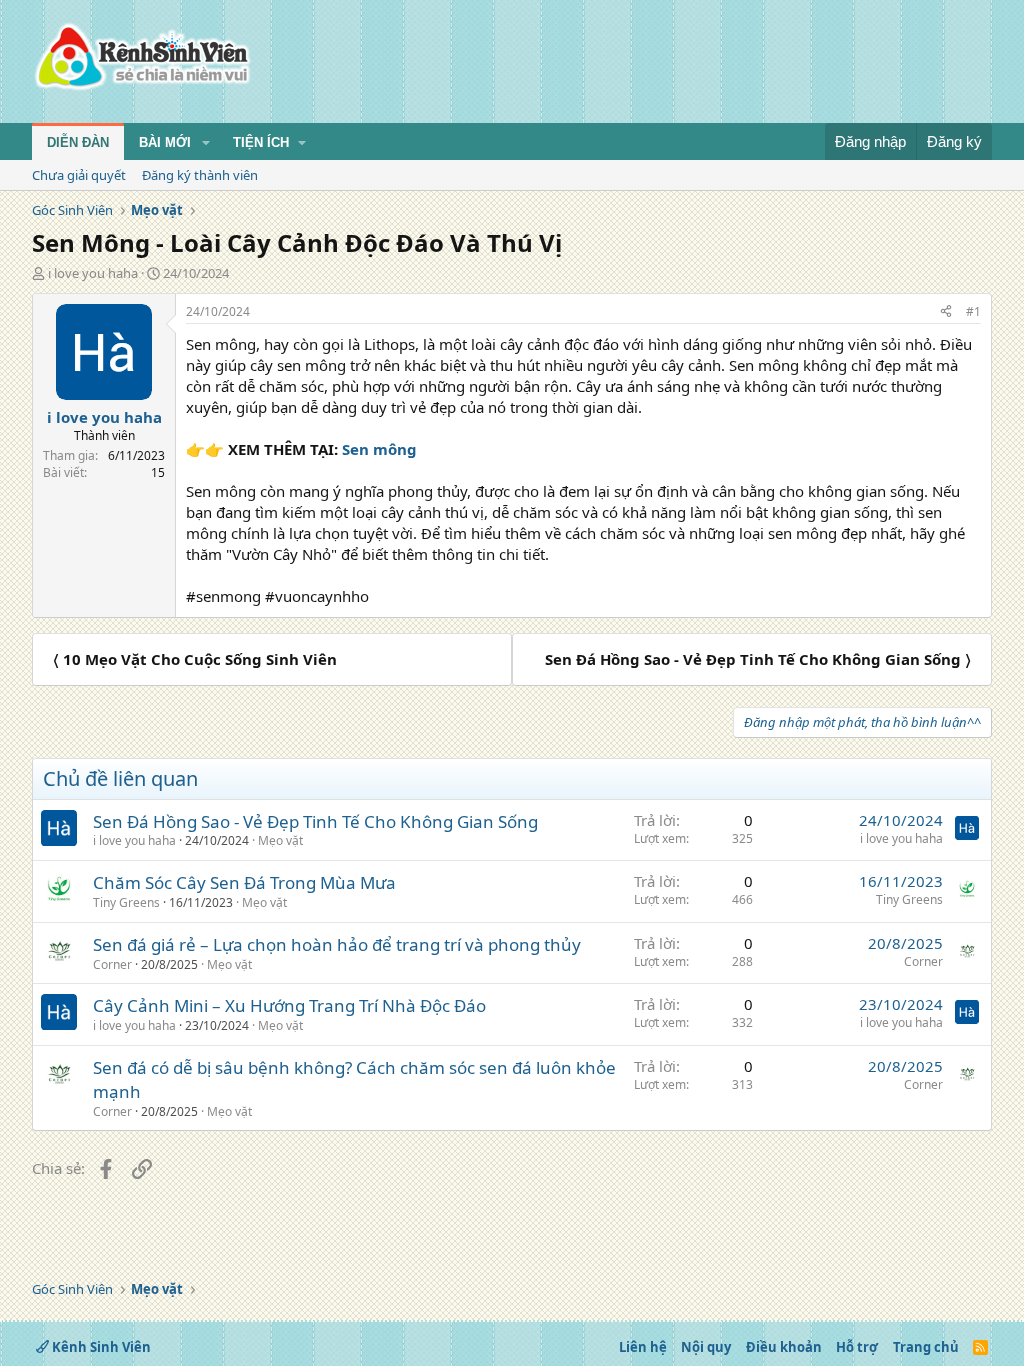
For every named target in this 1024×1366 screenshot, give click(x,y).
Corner (112, 964)
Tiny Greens (126, 902)
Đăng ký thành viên (200, 175)
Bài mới (165, 142)
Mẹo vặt (280, 840)
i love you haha (93, 273)
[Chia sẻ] (946, 312)
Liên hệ (643, 1347)
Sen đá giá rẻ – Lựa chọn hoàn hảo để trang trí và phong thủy (337, 944)
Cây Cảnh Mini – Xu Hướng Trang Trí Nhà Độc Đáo (289, 1005)
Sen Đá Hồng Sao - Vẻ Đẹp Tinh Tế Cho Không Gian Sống (315, 821)
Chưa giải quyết (79, 175)
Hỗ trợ (857, 1347)
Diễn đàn (78, 142)
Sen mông (379, 449)
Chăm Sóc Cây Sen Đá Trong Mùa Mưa (244, 882)
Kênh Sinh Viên (100, 1347)
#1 (973, 311)
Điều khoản (784, 1347)
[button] (206, 143)
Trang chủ (926, 1347)
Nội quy (706, 1347)
